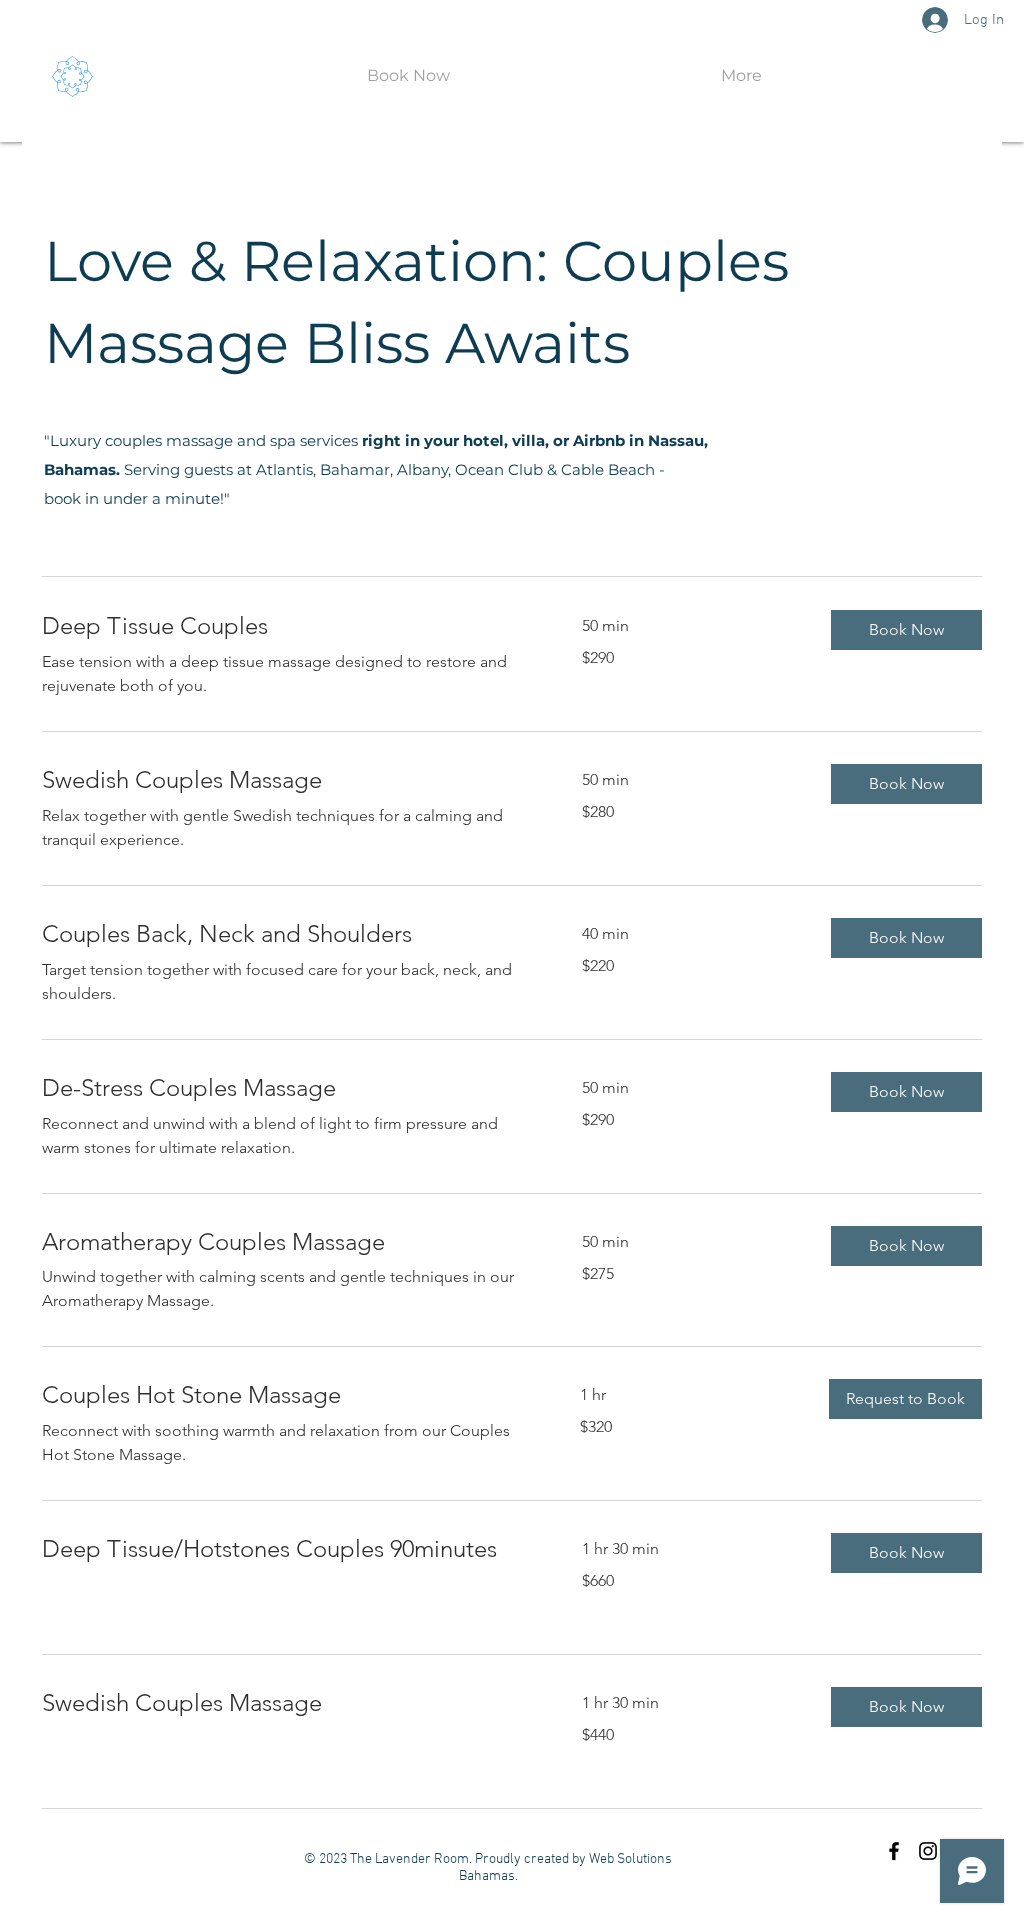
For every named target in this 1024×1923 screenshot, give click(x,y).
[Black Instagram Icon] (928, 1851)
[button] (906, 630)
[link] (288, 626)
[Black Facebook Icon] (894, 1851)
